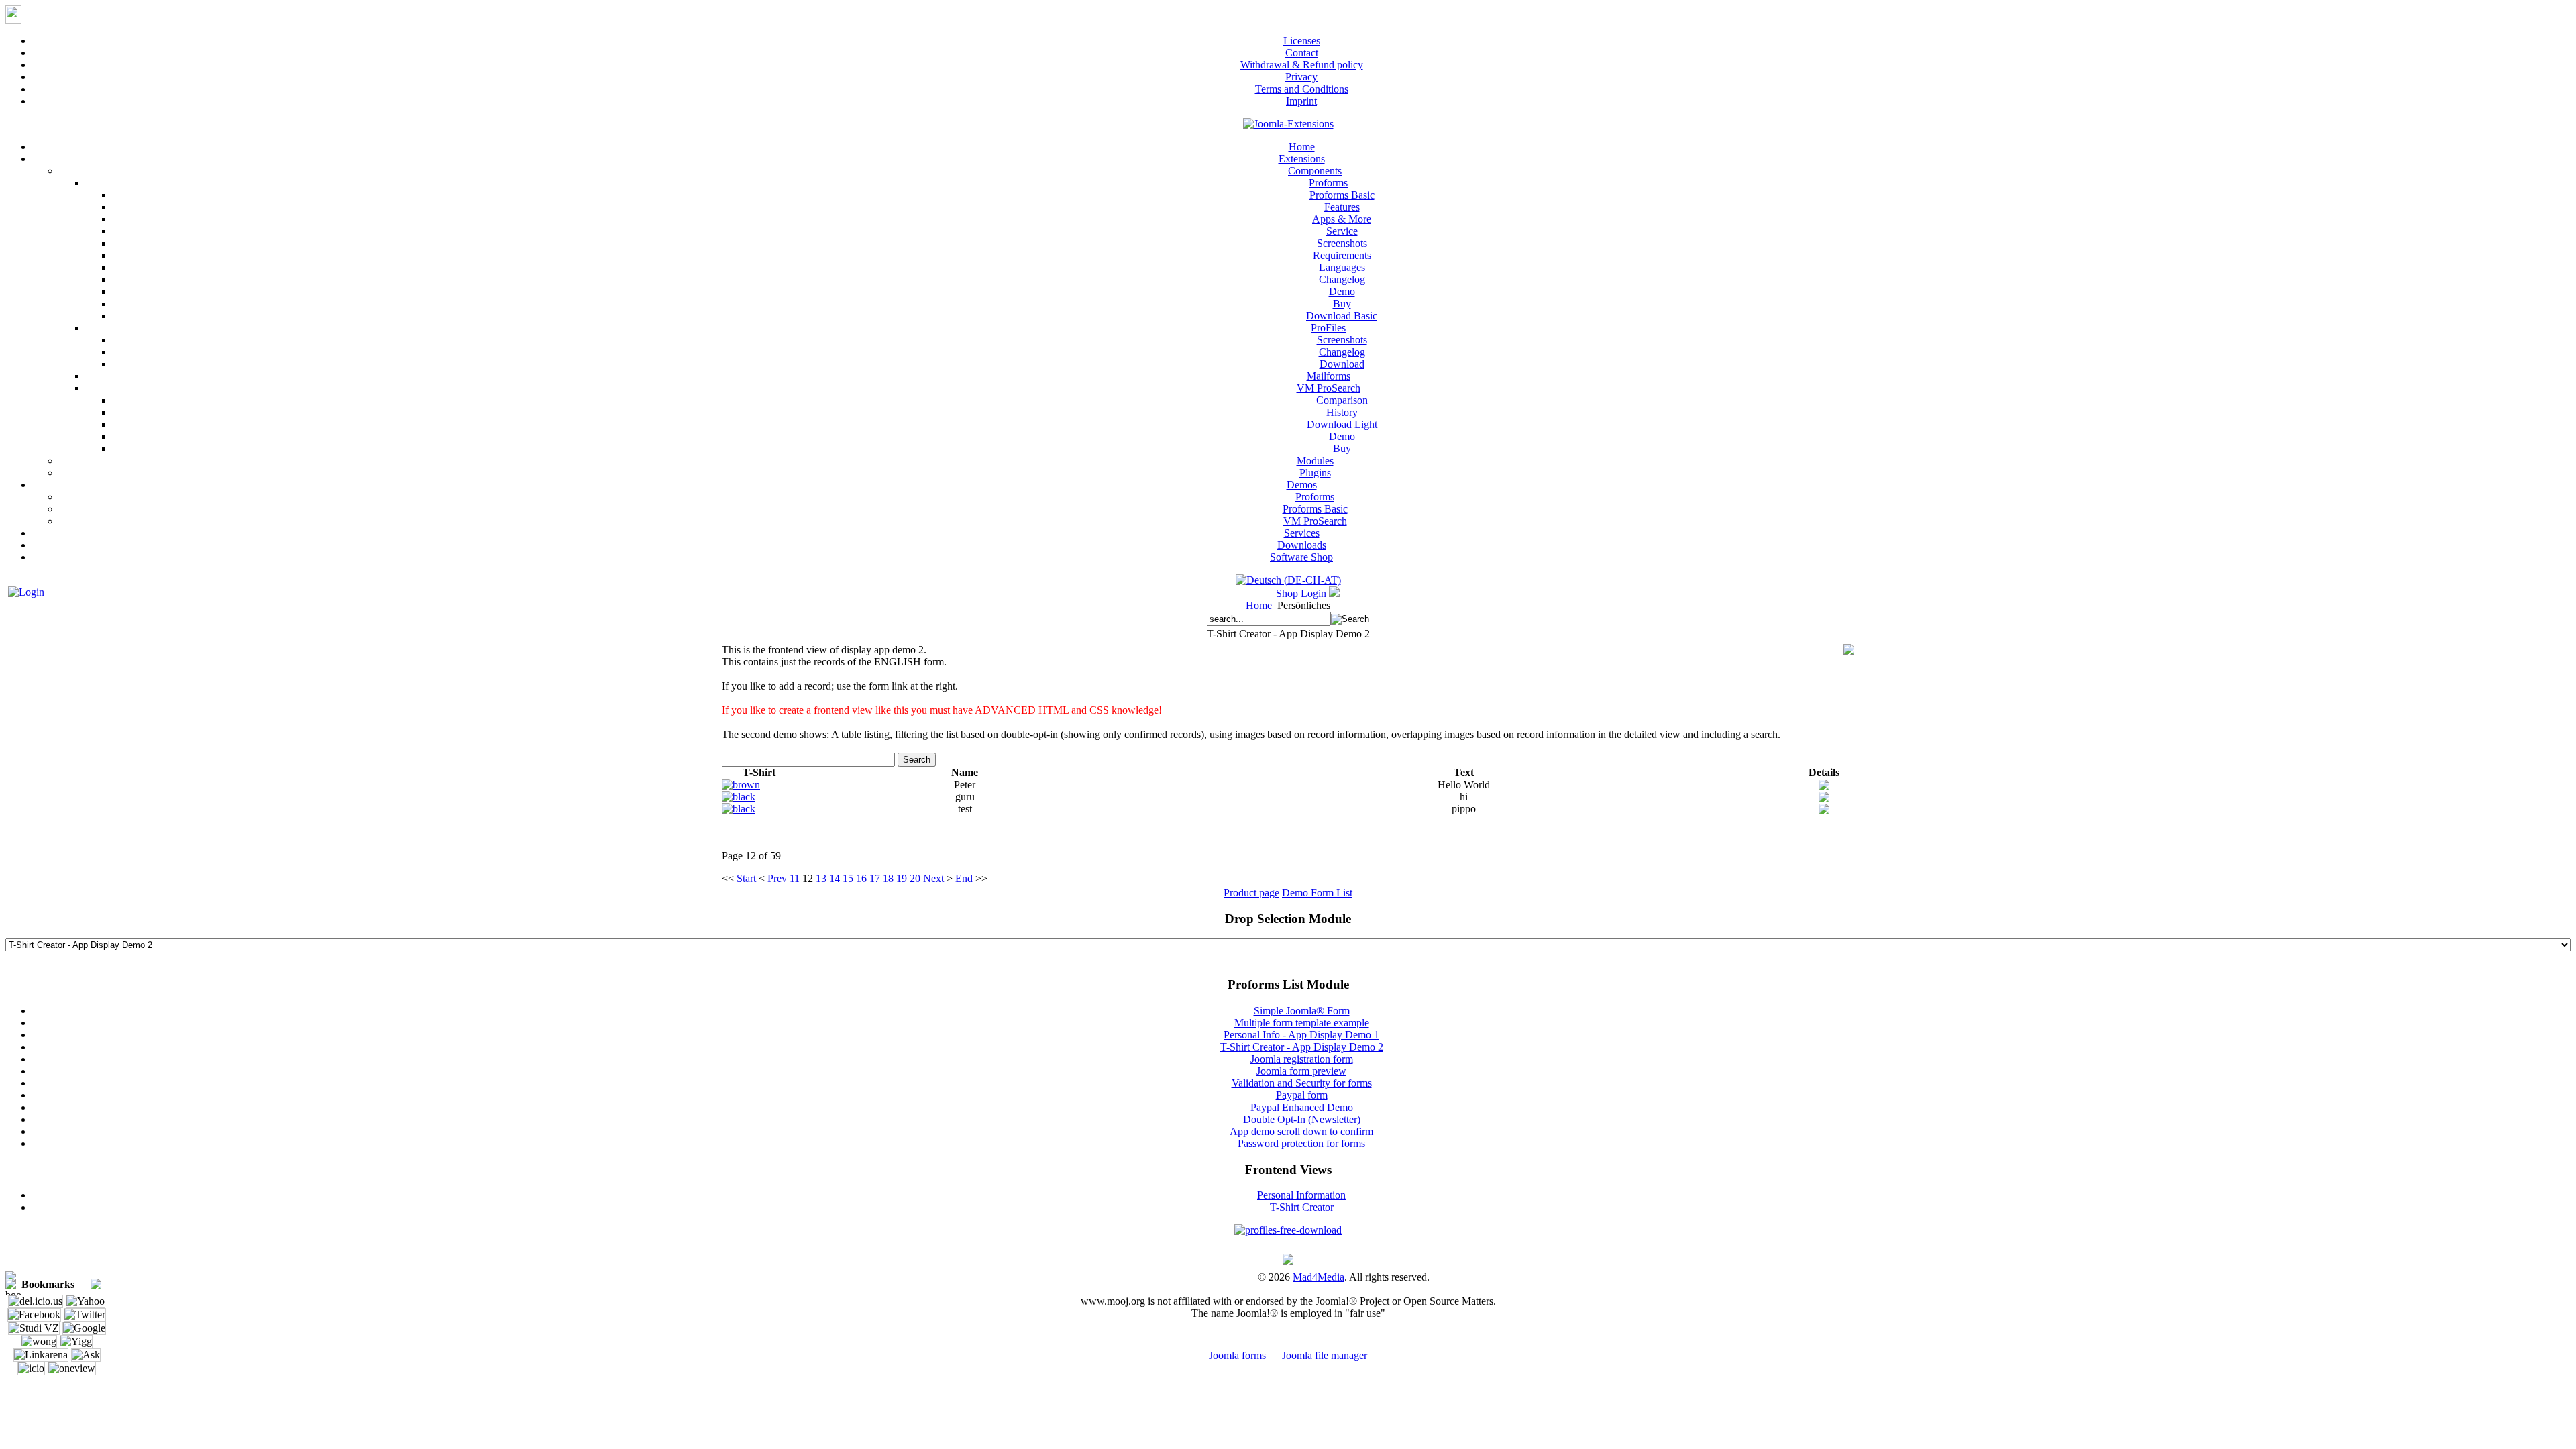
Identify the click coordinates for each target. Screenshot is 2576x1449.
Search (917, 760)
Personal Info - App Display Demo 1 (1301, 1035)
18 (888, 878)
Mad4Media (1319, 1277)
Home (1259, 605)
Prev (777, 878)
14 (835, 878)
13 (821, 878)
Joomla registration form (1302, 1059)
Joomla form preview (1301, 1071)
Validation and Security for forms (1302, 1083)
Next (933, 878)
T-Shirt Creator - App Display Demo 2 (1302, 1047)
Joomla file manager (1325, 1355)
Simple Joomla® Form (1302, 1011)
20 (915, 878)
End (964, 878)
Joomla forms (1237, 1355)
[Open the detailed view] (1824, 787)
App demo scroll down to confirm (1301, 1131)
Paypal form (1302, 1095)
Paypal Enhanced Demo (1302, 1107)
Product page (1251, 893)
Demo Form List (1317, 893)
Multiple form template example (1302, 1023)
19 (902, 878)
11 (795, 878)
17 (875, 878)
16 (861, 878)
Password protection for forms (1301, 1143)
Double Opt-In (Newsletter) (1302, 1119)
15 (848, 878)
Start (746, 878)
